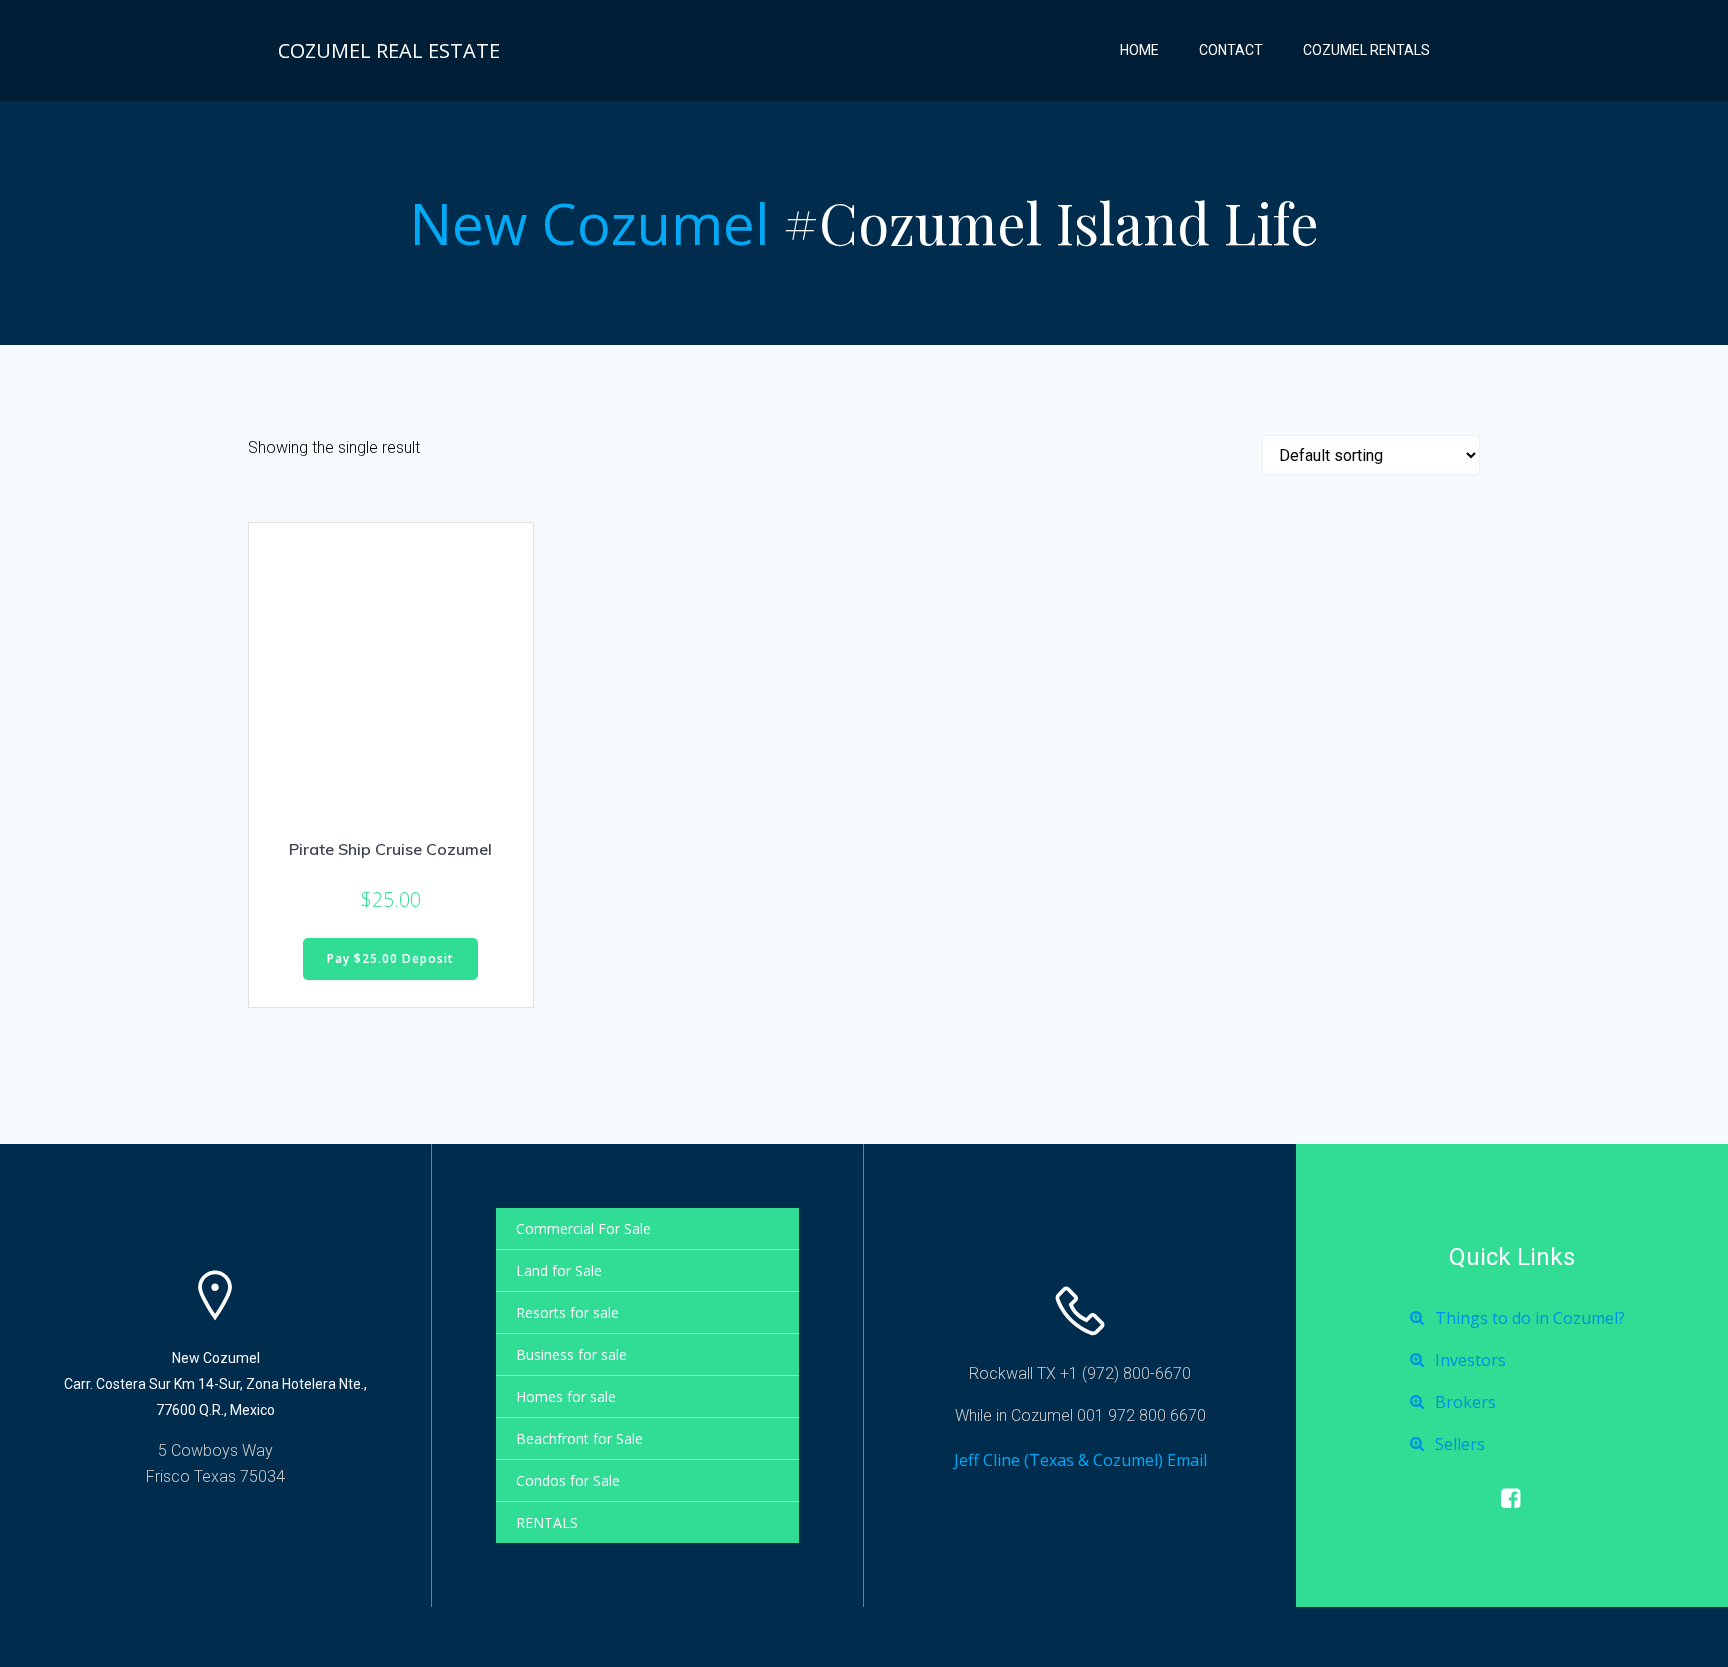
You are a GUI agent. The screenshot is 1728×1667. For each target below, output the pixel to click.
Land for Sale (559, 1270)
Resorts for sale (567, 1312)
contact (1231, 50)
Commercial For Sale (583, 1228)
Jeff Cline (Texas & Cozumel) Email (1080, 1460)
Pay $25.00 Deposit (390, 958)
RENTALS (547, 1522)
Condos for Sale (568, 1480)
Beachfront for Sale (579, 1438)
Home (1139, 50)
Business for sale (571, 1354)
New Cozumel (589, 223)
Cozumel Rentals (1366, 50)
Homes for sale (566, 1396)
